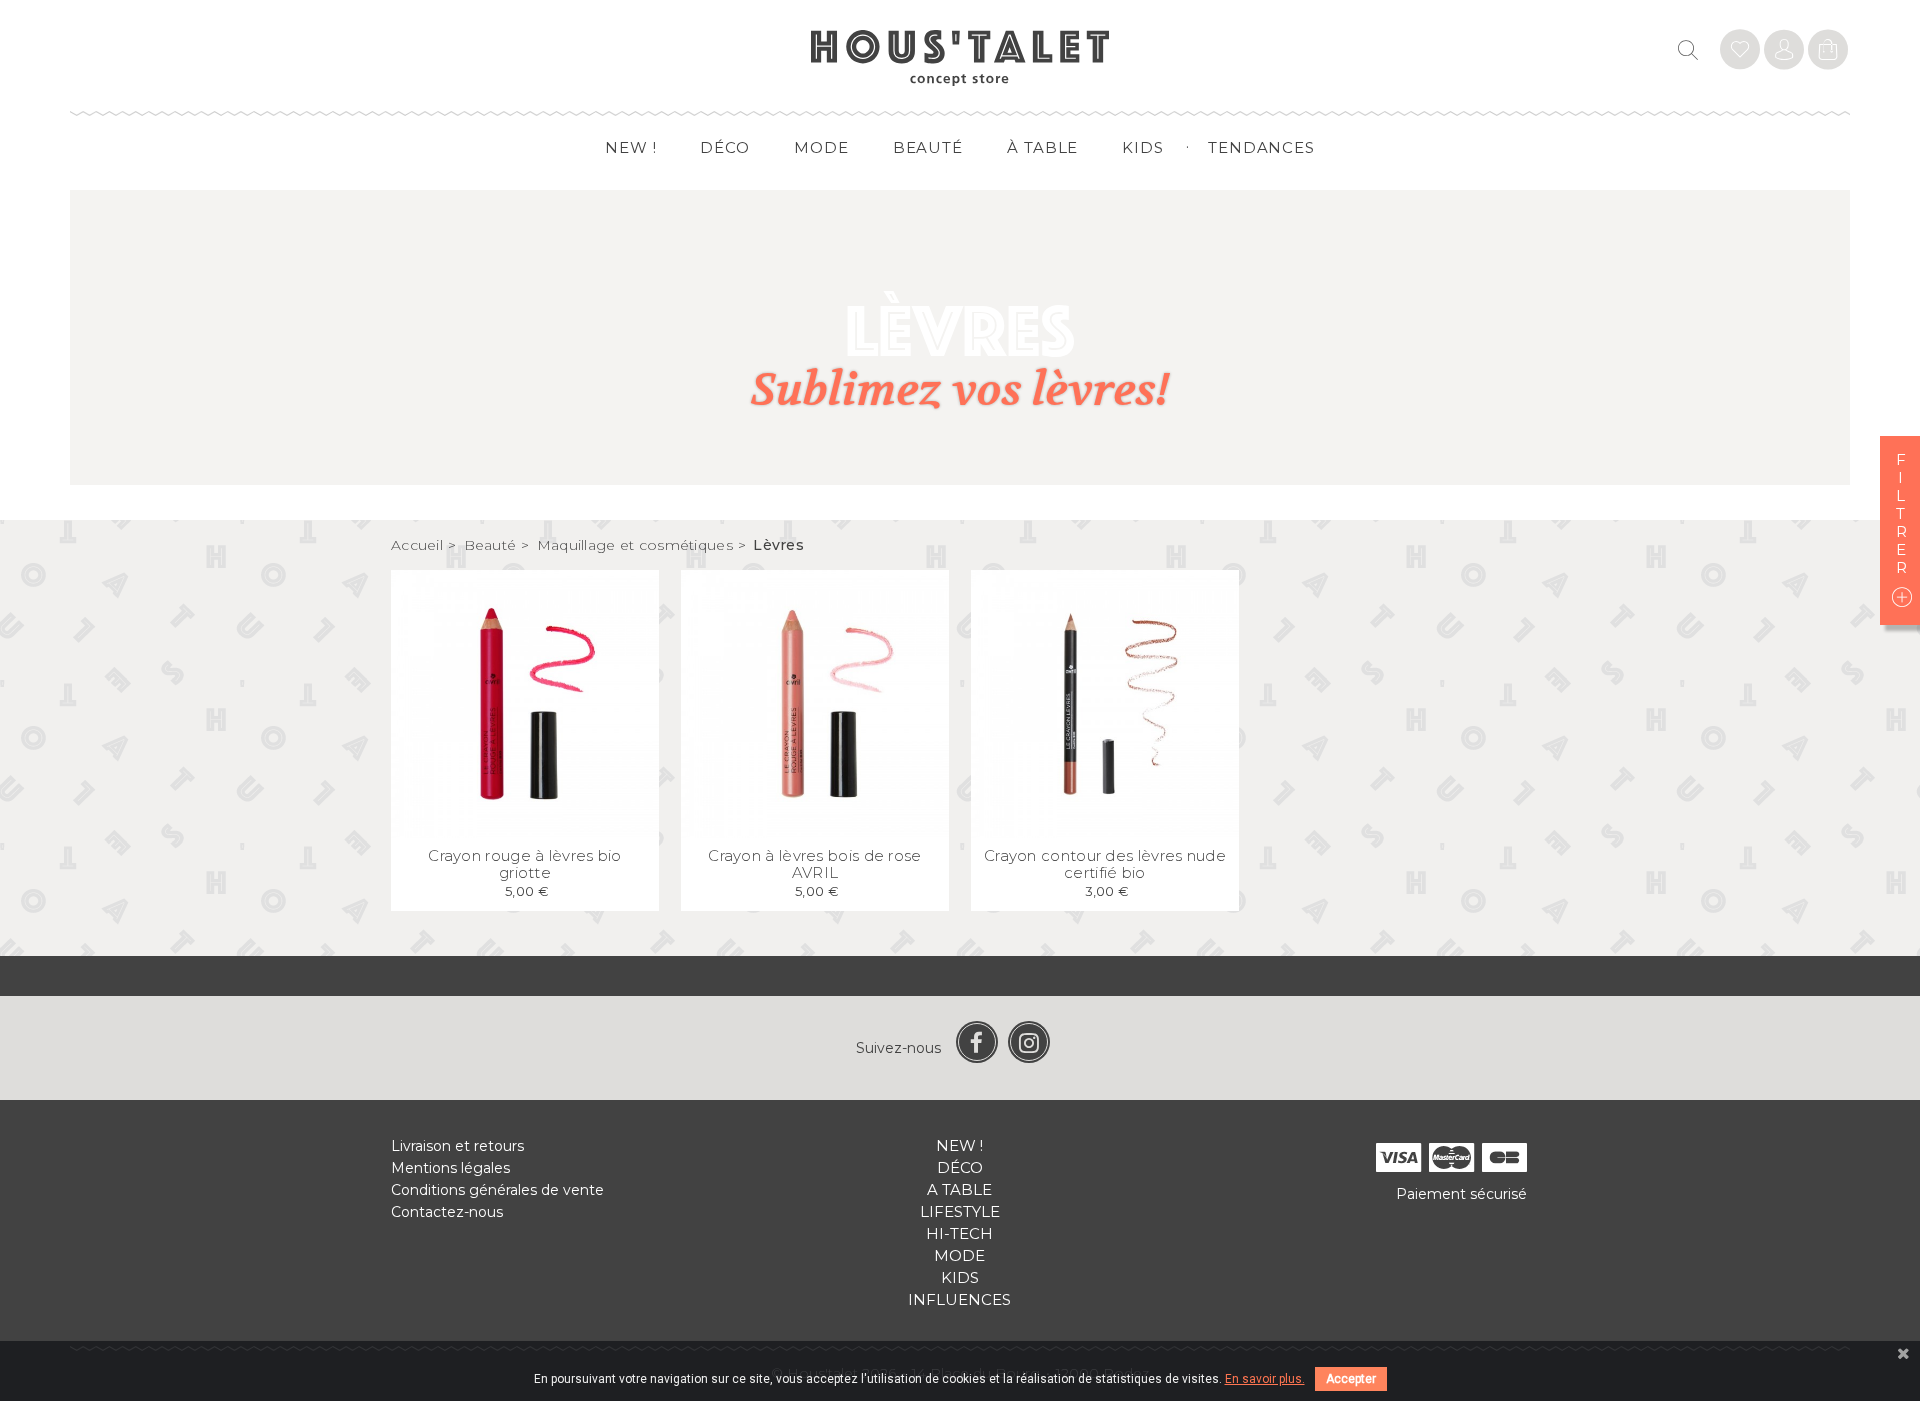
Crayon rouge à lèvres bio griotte (525, 864)
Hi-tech (959, 1233)
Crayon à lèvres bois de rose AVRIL (814, 864)
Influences (959, 1299)
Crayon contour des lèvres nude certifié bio (1105, 864)
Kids (1143, 147)
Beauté (928, 147)
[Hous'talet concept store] (960, 56)
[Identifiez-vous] (1740, 52)
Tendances (1261, 147)
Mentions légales (450, 1168)
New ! (631, 147)
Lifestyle (960, 1211)
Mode (821, 147)
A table (959, 1189)
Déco (725, 147)
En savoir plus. (1265, 1379)
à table (1042, 147)
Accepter (1351, 1379)
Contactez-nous (447, 1212)
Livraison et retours (457, 1146)
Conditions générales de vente (497, 1190)
